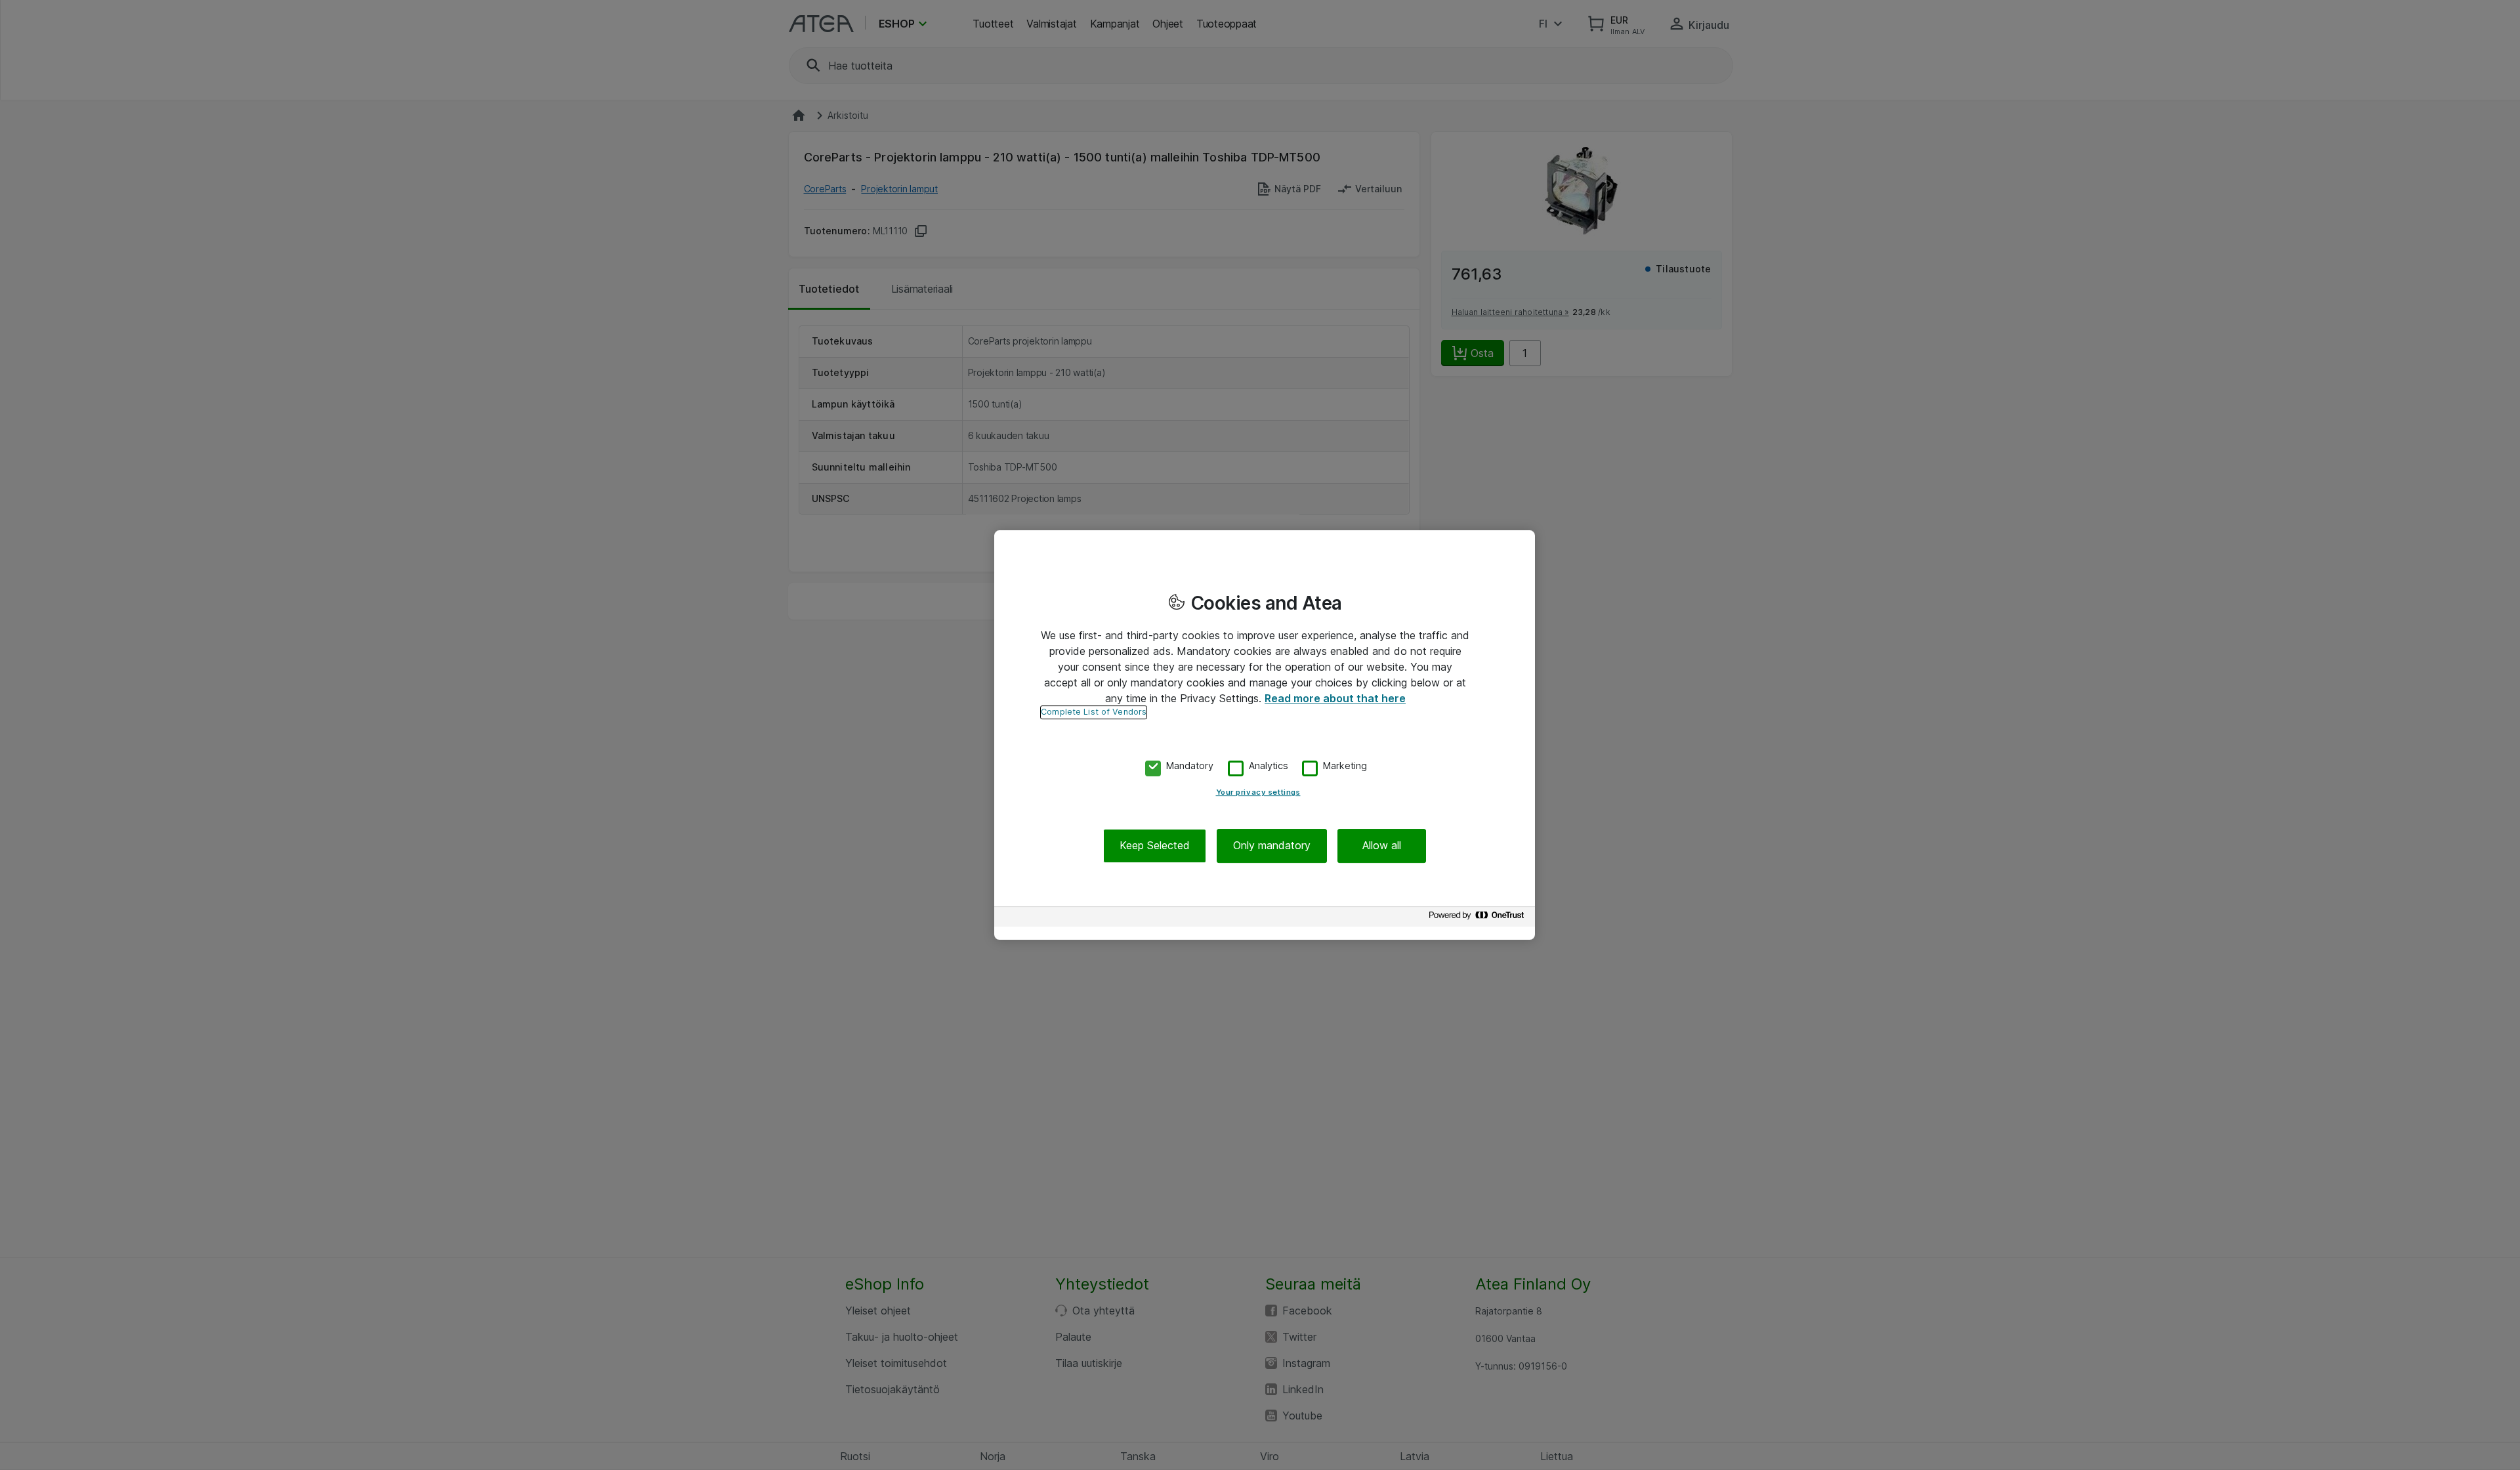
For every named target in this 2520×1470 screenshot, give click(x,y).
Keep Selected (1155, 846)
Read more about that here (1335, 698)
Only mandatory (1272, 846)
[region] (1265, 735)
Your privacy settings (1258, 793)
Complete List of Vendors (1094, 712)
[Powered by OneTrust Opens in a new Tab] (1479, 918)
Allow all (1382, 846)
